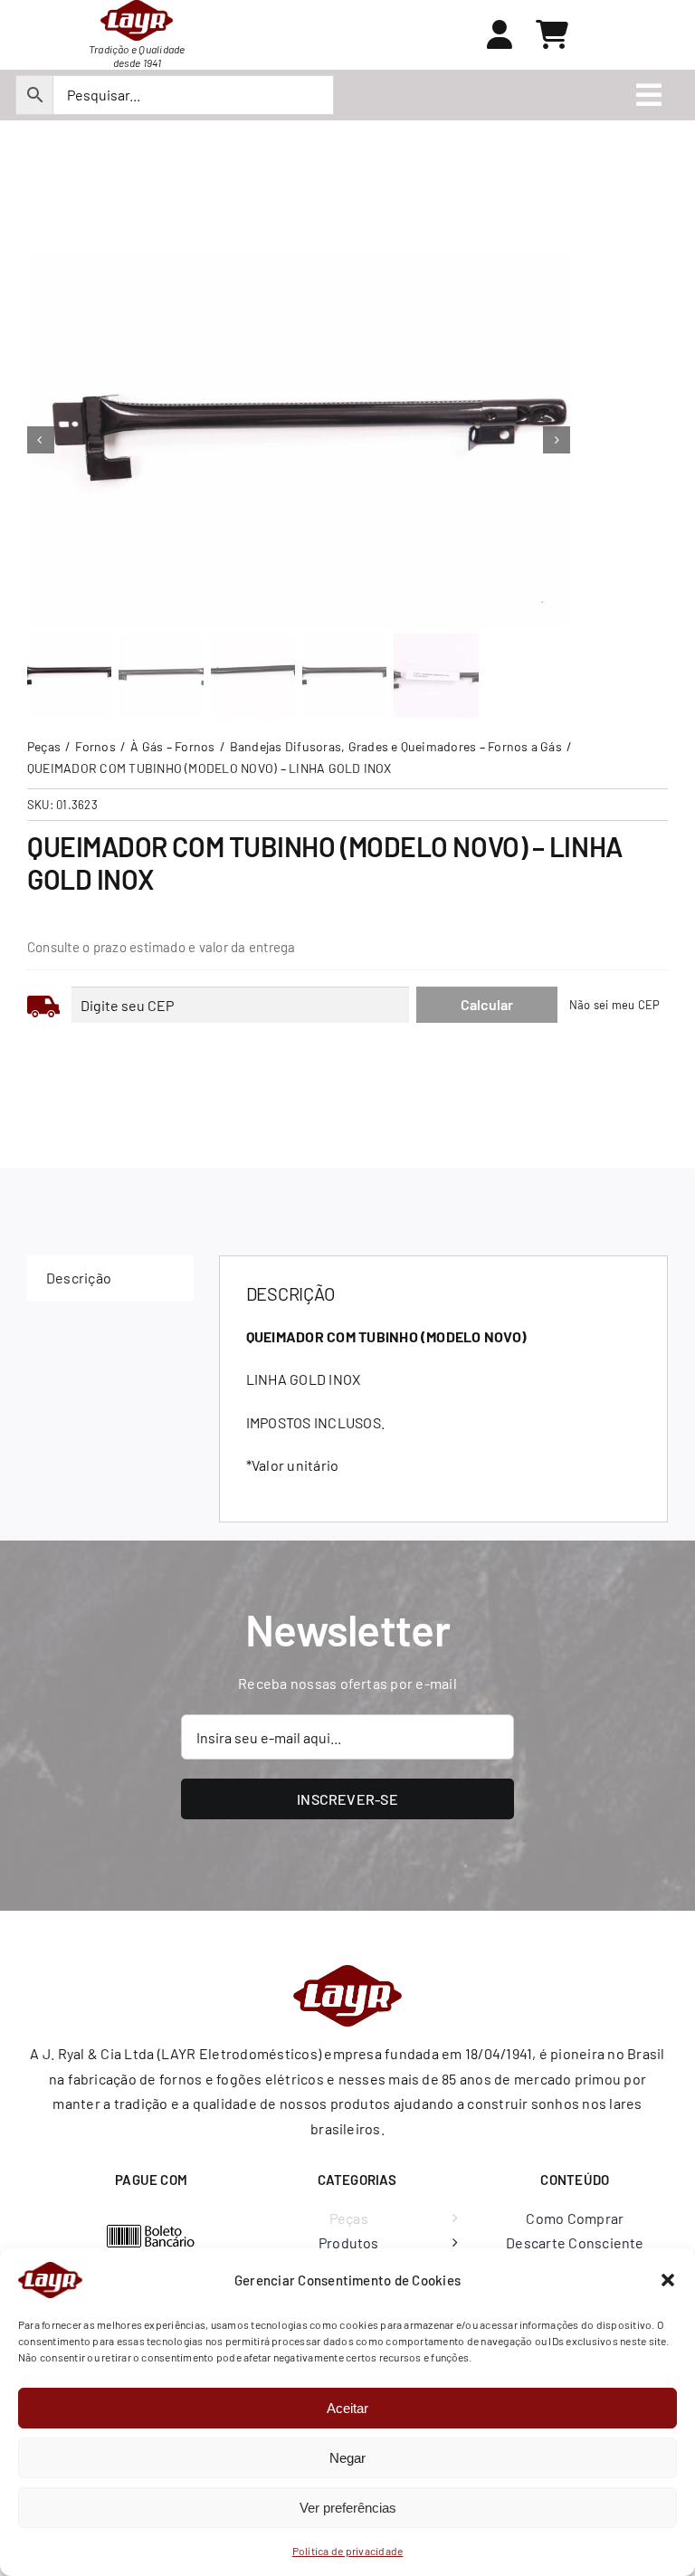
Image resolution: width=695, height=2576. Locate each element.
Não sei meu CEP (615, 1005)
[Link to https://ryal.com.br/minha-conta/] (500, 34)
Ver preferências (348, 2508)
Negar (347, 2458)
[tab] (110, 1278)
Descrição (79, 1278)
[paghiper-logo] (151, 2231)
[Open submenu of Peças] (451, 2218)
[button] (668, 2280)
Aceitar (347, 2408)
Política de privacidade (348, 2551)
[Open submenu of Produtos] (451, 2243)
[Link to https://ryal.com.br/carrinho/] (552, 34)
